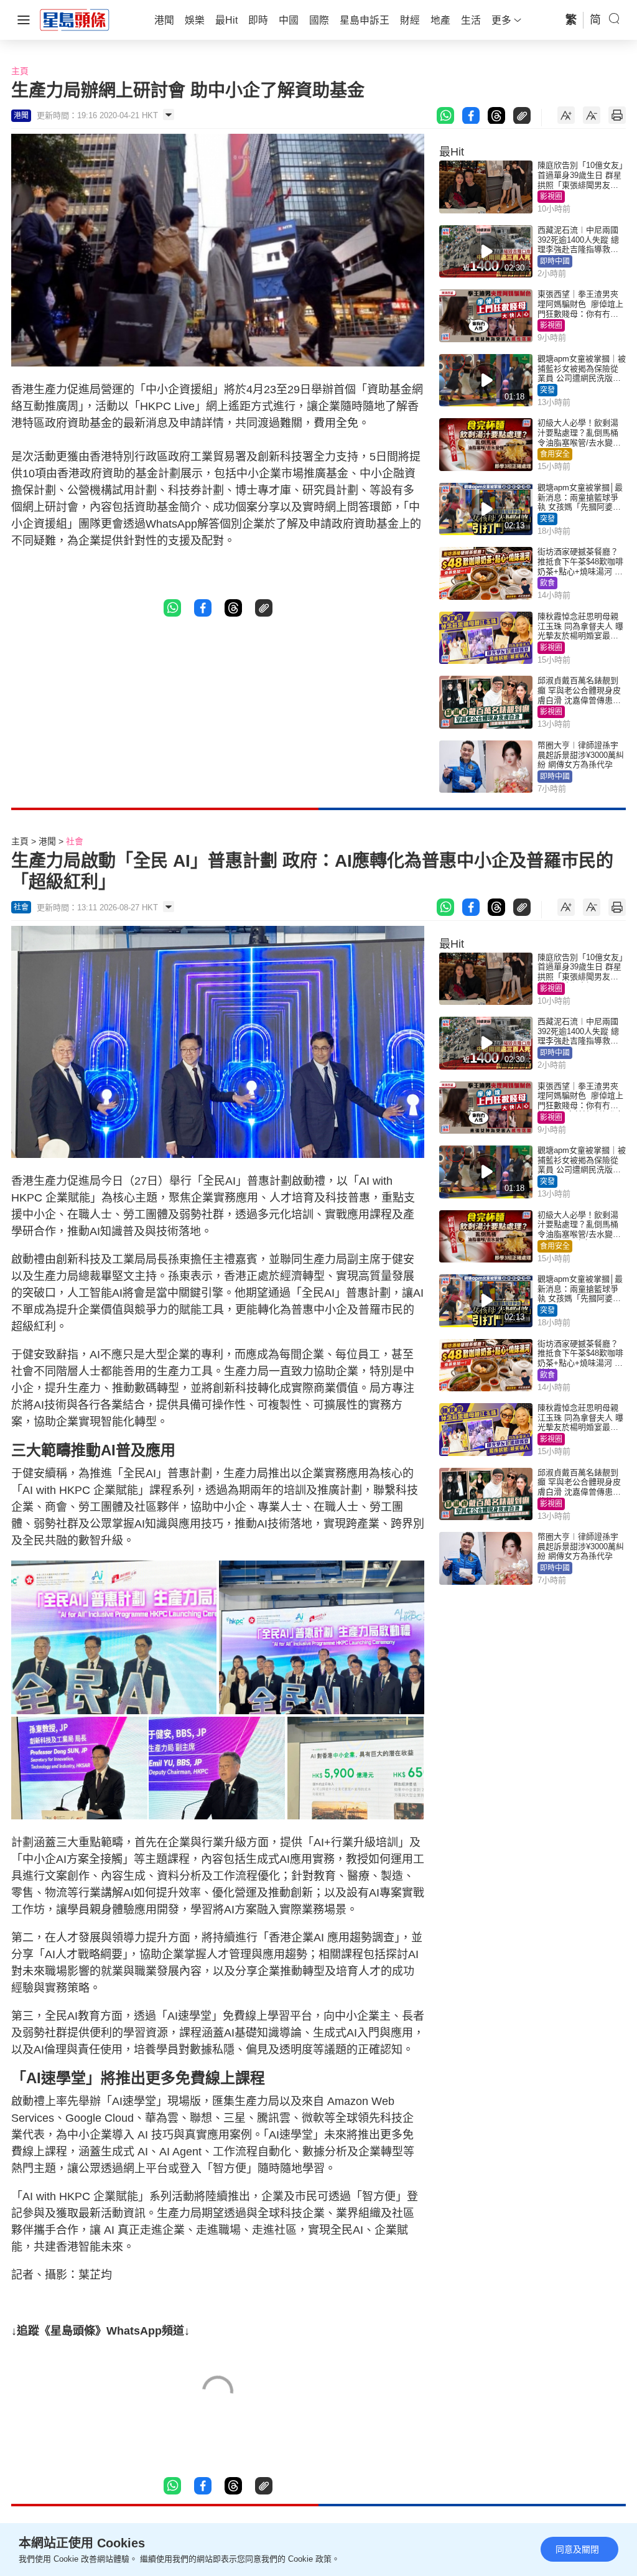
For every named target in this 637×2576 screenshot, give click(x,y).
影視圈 (551, 197)
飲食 (547, 583)
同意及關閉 (577, 2549)
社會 (75, 841)
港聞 (47, 841)
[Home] (75, 19)
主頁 (20, 71)
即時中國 (555, 261)
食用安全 (555, 454)
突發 (547, 390)
